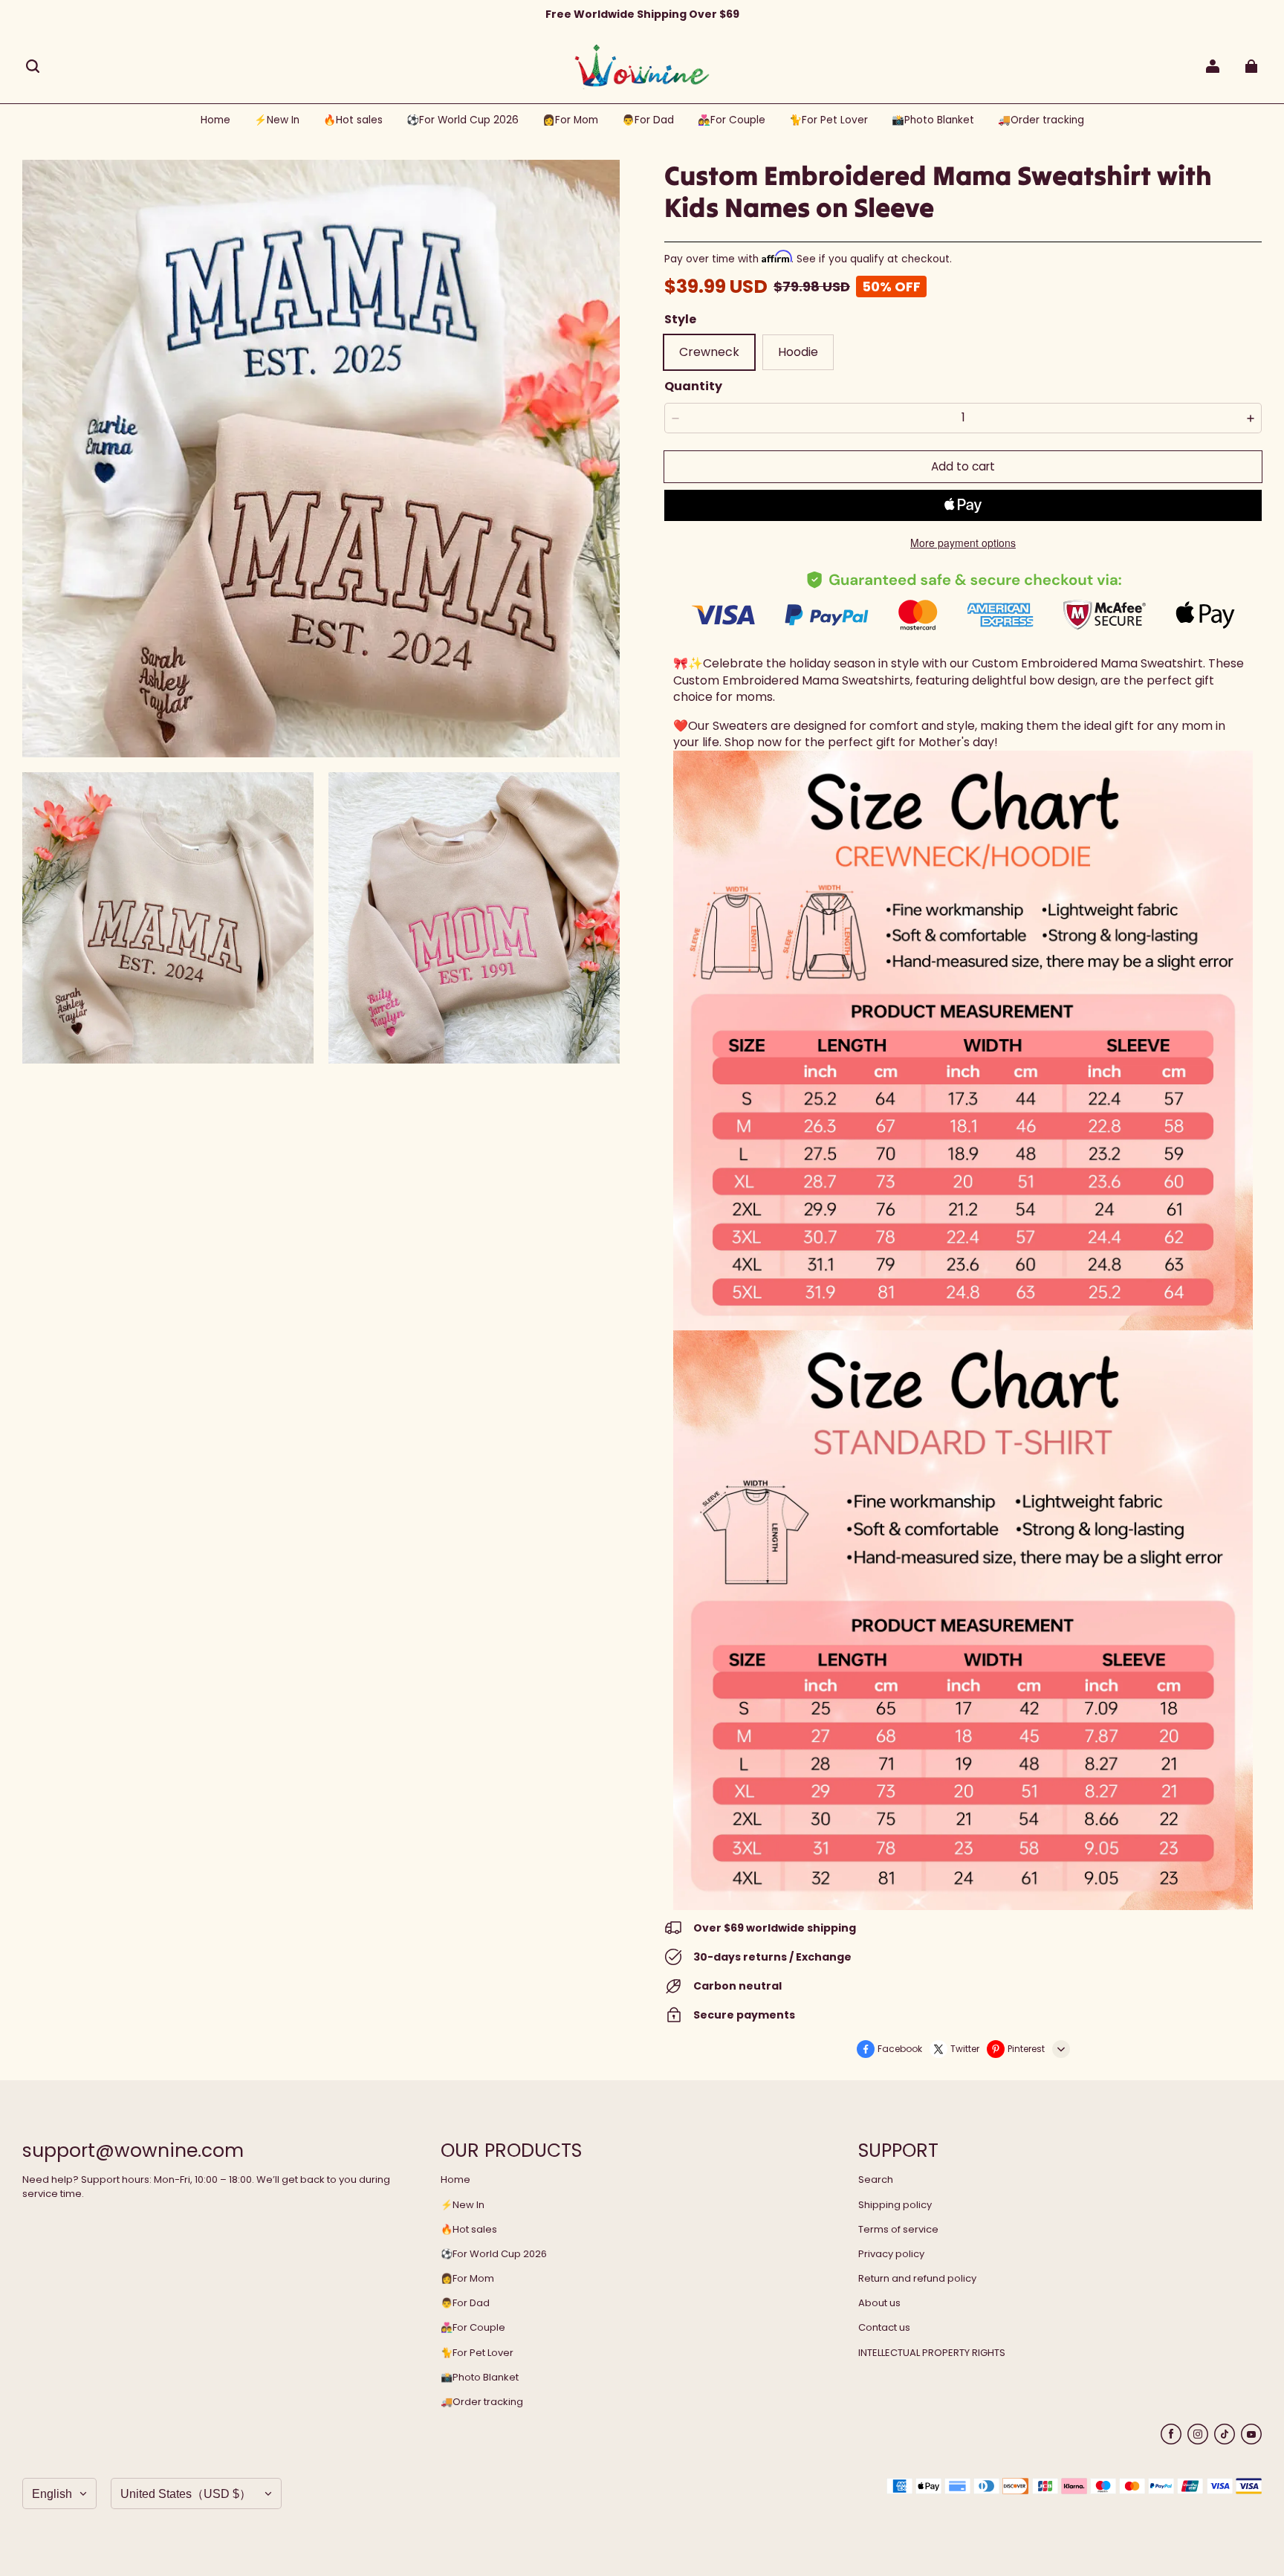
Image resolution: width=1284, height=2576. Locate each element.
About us (879, 2303)
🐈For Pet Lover (477, 2353)
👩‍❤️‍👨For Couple (473, 2328)
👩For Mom (467, 2279)
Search (876, 2180)
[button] (33, 66)
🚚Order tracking (482, 2402)
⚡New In (463, 2205)
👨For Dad (465, 2303)
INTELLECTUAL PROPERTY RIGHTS (932, 2353)
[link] (463, 121)
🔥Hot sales (469, 2230)
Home (455, 2180)
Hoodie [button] (798, 352)
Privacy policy (891, 2254)
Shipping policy (895, 2205)
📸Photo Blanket (480, 2378)
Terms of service (898, 2230)
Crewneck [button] (709, 352)
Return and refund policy (917, 2279)
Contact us (884, 2328)
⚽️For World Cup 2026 (494, 2254)
